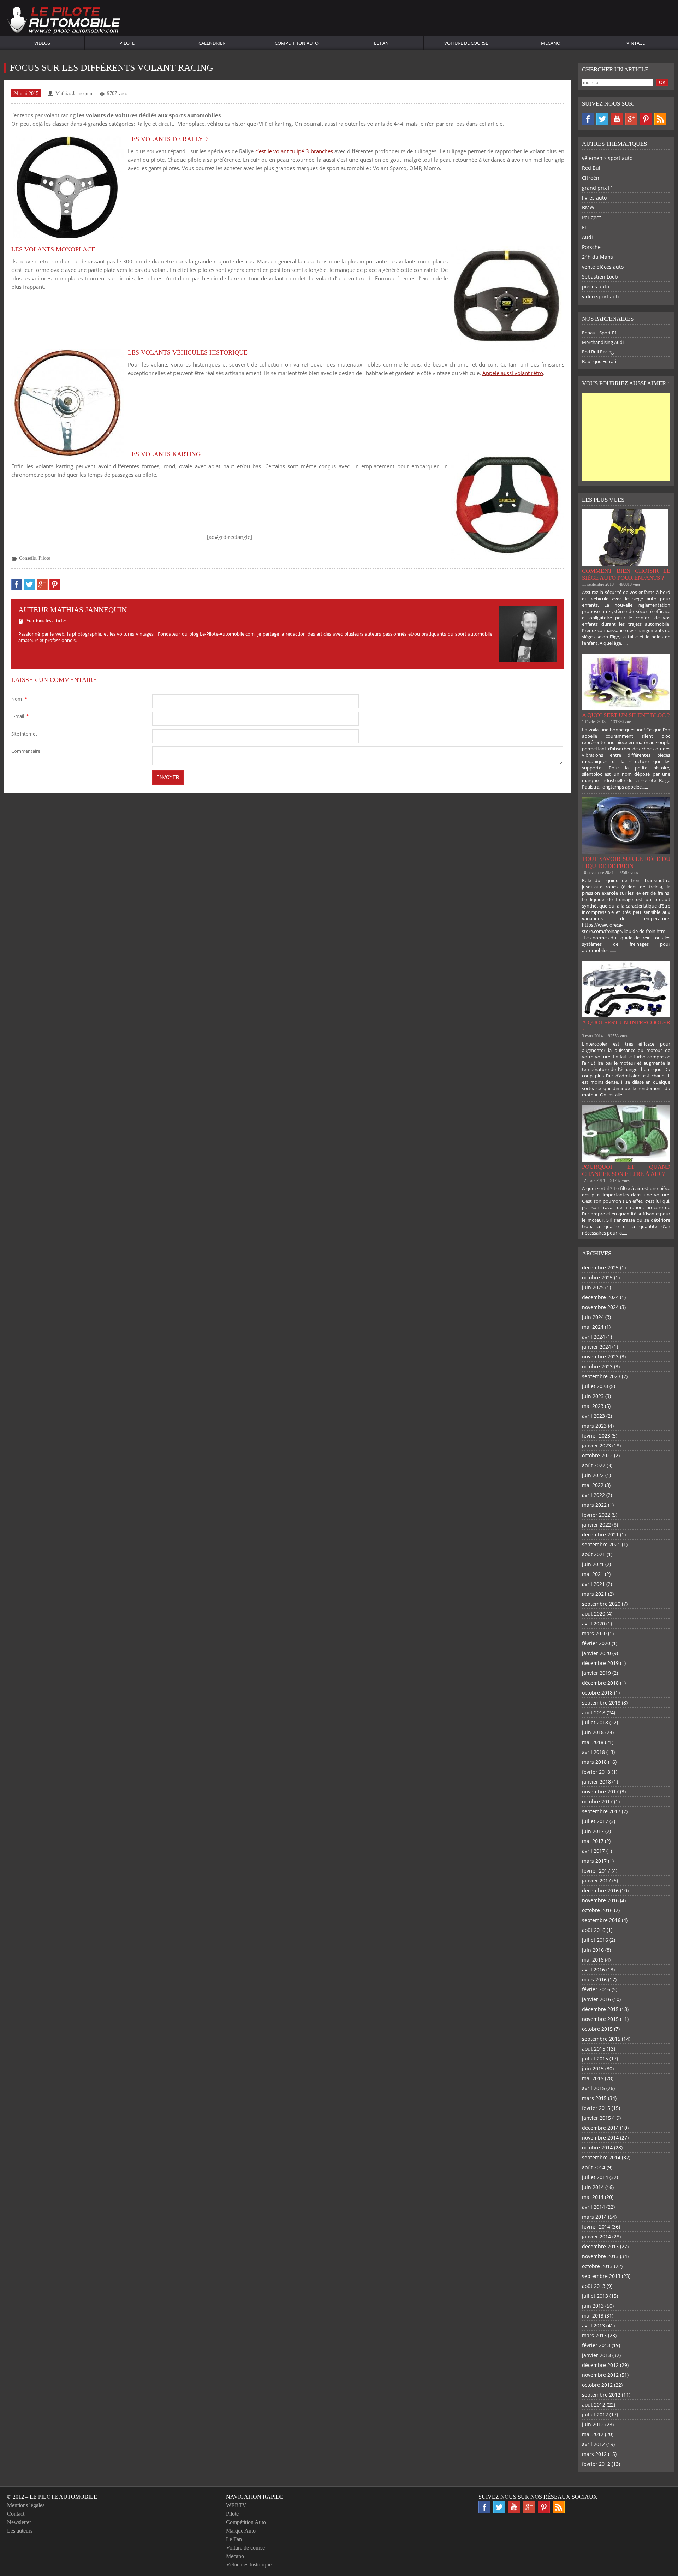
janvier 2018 (596, 1782)
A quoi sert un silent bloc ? (626, 715)
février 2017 (596, 1871)
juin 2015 (593, 2068)
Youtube (617, 119)
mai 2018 (593, 1742)
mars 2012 (594, 2454)
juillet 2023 (595, 1386)
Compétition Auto (297, 43)
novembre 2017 (600, 1792)
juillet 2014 (595, 2177)
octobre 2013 (597, 2266)
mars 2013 (594, 2335)
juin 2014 (593, 2187)
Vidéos (42, 43)
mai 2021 (593, 1574)
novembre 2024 (600, 1307)
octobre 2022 (597, 1455)
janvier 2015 (596, 2118)
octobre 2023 (597, 1366)
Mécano (551, 43)
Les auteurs (20, 2531)
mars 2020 (594, 1633)
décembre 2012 (600, 2365)
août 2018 (594, 1712)
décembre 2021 (600, 1534)
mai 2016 (593, 1960)
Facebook (588, 119)
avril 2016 (593, 1970)
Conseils (27, 558)
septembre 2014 (601, 2157)
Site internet (24, 734)
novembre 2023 (600, 1357)
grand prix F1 (598, 188)
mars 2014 (594, 2217)
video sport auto (601, 296)
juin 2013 (593, 2306)
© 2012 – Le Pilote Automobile (52, 2497)
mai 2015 (593, 2078)
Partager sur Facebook (17, 585)
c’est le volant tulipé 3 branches (294, 151)
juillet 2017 (595, 1821)
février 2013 (596, 2345)
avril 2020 (593, 1623)
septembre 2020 (601, 1604)
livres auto (594, 198)
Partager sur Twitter (29, 585)
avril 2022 (593, 1495)
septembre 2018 (601, 1703)
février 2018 (596, 1772)
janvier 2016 (596, 1999)
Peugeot (591, 217)
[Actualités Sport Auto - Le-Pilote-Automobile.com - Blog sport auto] (64, 21)
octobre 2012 (597, 2385)
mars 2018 (594, 1762)
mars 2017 (594, 1861)
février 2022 (596, 1515)
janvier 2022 (596, 1525)
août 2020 (594, 1614)
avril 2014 (593, 2207)
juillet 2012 (595, 2414)
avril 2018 (593, 1752)
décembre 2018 (600, 1683)
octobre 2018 (597, 1693)
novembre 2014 (600, 2138)
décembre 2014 (600, 2128)
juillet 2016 (595, 1940)
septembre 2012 (601, 2395)
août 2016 (594, 1930)
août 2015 (594, 2049)
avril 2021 (593, 1584)
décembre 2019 (600, 1663)
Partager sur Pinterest (55, 585)
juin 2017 (593, 1831)
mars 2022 (594, 1505)
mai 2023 (593, 1406)
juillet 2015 (595, 2059)
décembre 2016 (600, 1890)
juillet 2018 (595, 1722)
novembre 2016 (600, 1900)
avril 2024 (593, 1337)
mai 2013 (593, 2316)
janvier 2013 (596, 2355)
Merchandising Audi (603, 342)
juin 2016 (593, 1950)
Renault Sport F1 (599, 333)
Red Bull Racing (598, 352)
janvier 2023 (596, 1445)
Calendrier (212, 43)
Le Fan (381, 43)
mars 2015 (594, 2098)
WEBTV (236, 2505)
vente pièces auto (603, 267)
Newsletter (19, 2522)
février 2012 (596, 2464)
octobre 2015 (597, 2029)
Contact (16, 2514)
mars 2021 (594, 1594)
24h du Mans (597, 257)
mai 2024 (593, 1327)
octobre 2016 (597, 1910)
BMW (588, 207)
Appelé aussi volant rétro (513, 373)
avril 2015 (593, 2088)
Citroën (591, 178)
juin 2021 (593, 1564)
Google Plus (631, 119)
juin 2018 (593, 1732)
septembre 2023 (601, 1376)
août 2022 (594, 1465)
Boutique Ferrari (599, 361)
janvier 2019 (596, 1673)
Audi (587, 237)
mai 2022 (593, 1485)
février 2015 (596, 2108)
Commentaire (26, 751)
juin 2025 (593, 1287)
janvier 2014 (596, 2236)
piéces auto (596, 287)
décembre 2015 (600, 2009)
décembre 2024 (600, 1297)
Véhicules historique (249, 2565)
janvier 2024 (596, 1347)
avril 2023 (593, 1416)
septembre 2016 (601, 1920)
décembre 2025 (600, 1268)
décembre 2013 (600, 2246)
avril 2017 (593, 1851)
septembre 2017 (601, 1811)
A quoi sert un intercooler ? (626, 1026)
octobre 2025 (597, 1277)
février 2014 (596, 2227)
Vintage (636, 43)
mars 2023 (594, 1426)
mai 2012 (593, 2434)
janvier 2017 (596, 1881)
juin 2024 (593, 1317)
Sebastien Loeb (600, 277)
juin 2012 (593, 2424)
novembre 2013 (600, 2256)
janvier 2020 (596, 1653)
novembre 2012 (600, 2375)
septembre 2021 (601, 1544)
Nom (19, 699)
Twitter (602, 119)
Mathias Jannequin (74, 93)
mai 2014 (593, 2197)
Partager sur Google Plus (42, 585)
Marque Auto (241, 2531)
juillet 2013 (595, 2296)
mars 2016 (594, 1979)
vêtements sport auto (607, 158)
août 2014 (594, 2167)
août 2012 (594, 2405)
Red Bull (592, 168)
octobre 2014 (597, 2147)
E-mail (20, 716)
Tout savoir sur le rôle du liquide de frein (626, 862)
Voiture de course (466, 43)
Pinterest (646, 119)
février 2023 (596, 1436)
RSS (660, 119)
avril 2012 (593, 2444)
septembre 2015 (601, 2039)
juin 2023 (593, 1396)
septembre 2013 (601, 2276)
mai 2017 (593, 1841)
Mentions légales (26, 2505)
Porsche (591, 247)
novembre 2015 (600, 2019)
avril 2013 (593, 2325)
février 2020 (596, 1643)
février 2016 (596, 1989)
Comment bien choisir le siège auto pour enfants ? (626, 574)
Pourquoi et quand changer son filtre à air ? (626, 1170)
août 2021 (594, 1554)
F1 (585, 227)
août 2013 (594, 2286)
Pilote (127, 43)
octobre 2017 (597, 1801)
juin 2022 (593, 1475)
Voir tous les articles (46, 621)
